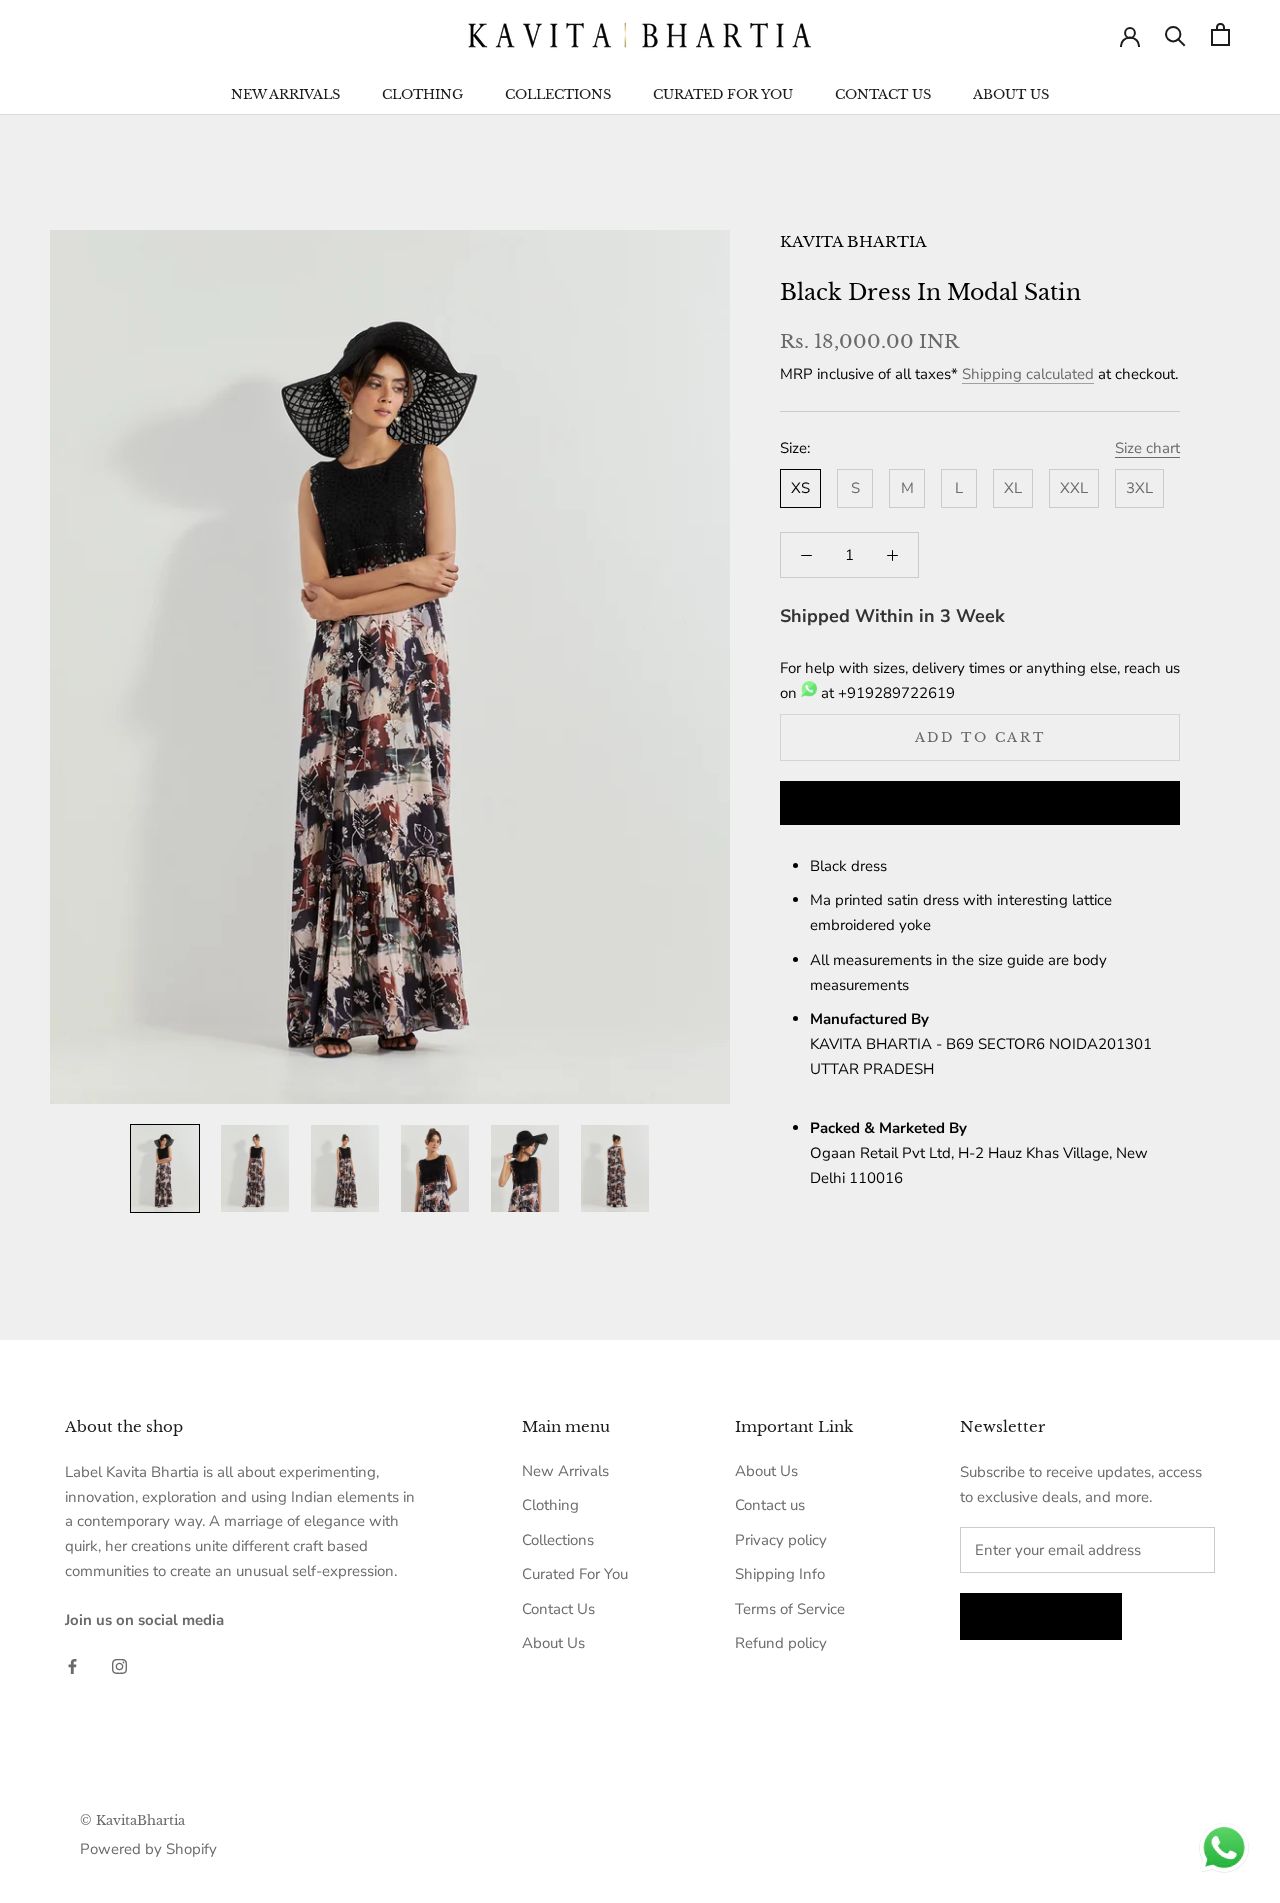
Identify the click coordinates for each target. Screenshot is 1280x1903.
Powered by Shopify (148, 1849)
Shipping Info (780, 1574)
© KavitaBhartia (132, 1820)
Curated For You (723, 94)
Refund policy (781, 1643)
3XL (1139, 488)
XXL (1074, 488)
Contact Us (883, 94)
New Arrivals (285, 94)
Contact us (770, 1505)
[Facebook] (72, 1665)
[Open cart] (1220, 34)
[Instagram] (119, 1665)
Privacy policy (781, 1540)
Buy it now (980, 804)
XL (1013, 488)
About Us (1011, 94)
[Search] (1175, 34)
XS (800, 488)
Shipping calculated (1028, 374)
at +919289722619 (886, 693)
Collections (558, 94)
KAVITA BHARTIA (853, 241)
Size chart (1147, 448)
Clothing (422, 94)
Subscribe (1041, 1616)
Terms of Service (790, 1609)
